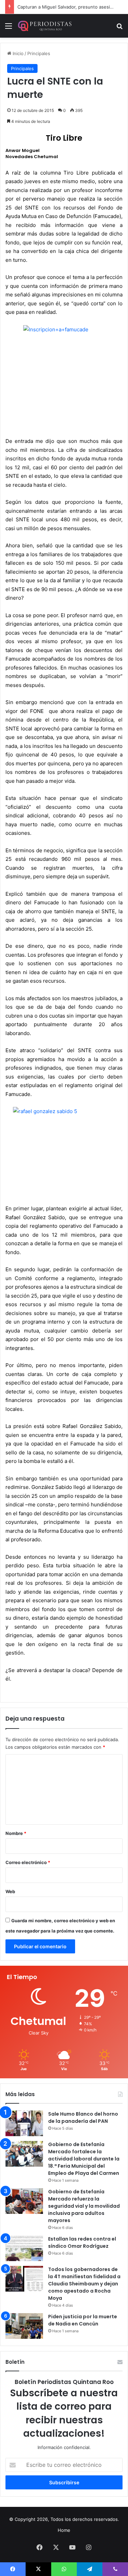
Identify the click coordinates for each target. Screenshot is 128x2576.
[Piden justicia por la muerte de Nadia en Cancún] (24, 2326)
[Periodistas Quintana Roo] (44, 26)
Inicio (17, 53)
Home (64, 2530)
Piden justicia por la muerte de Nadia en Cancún (83, 2320)
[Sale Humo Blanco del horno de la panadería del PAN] (24, 2123)
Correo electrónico (28, 1862)
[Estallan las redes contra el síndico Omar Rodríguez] (24, 2248)
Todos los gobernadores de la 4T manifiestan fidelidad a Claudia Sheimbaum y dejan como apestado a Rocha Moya (84, 2284)
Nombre (16, 1833)
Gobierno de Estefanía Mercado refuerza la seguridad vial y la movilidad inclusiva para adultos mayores (84, 2206)
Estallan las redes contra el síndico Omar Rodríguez (82, 2242)
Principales (39, 53)
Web (10, 1891)
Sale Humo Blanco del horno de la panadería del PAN (83, 2118)
